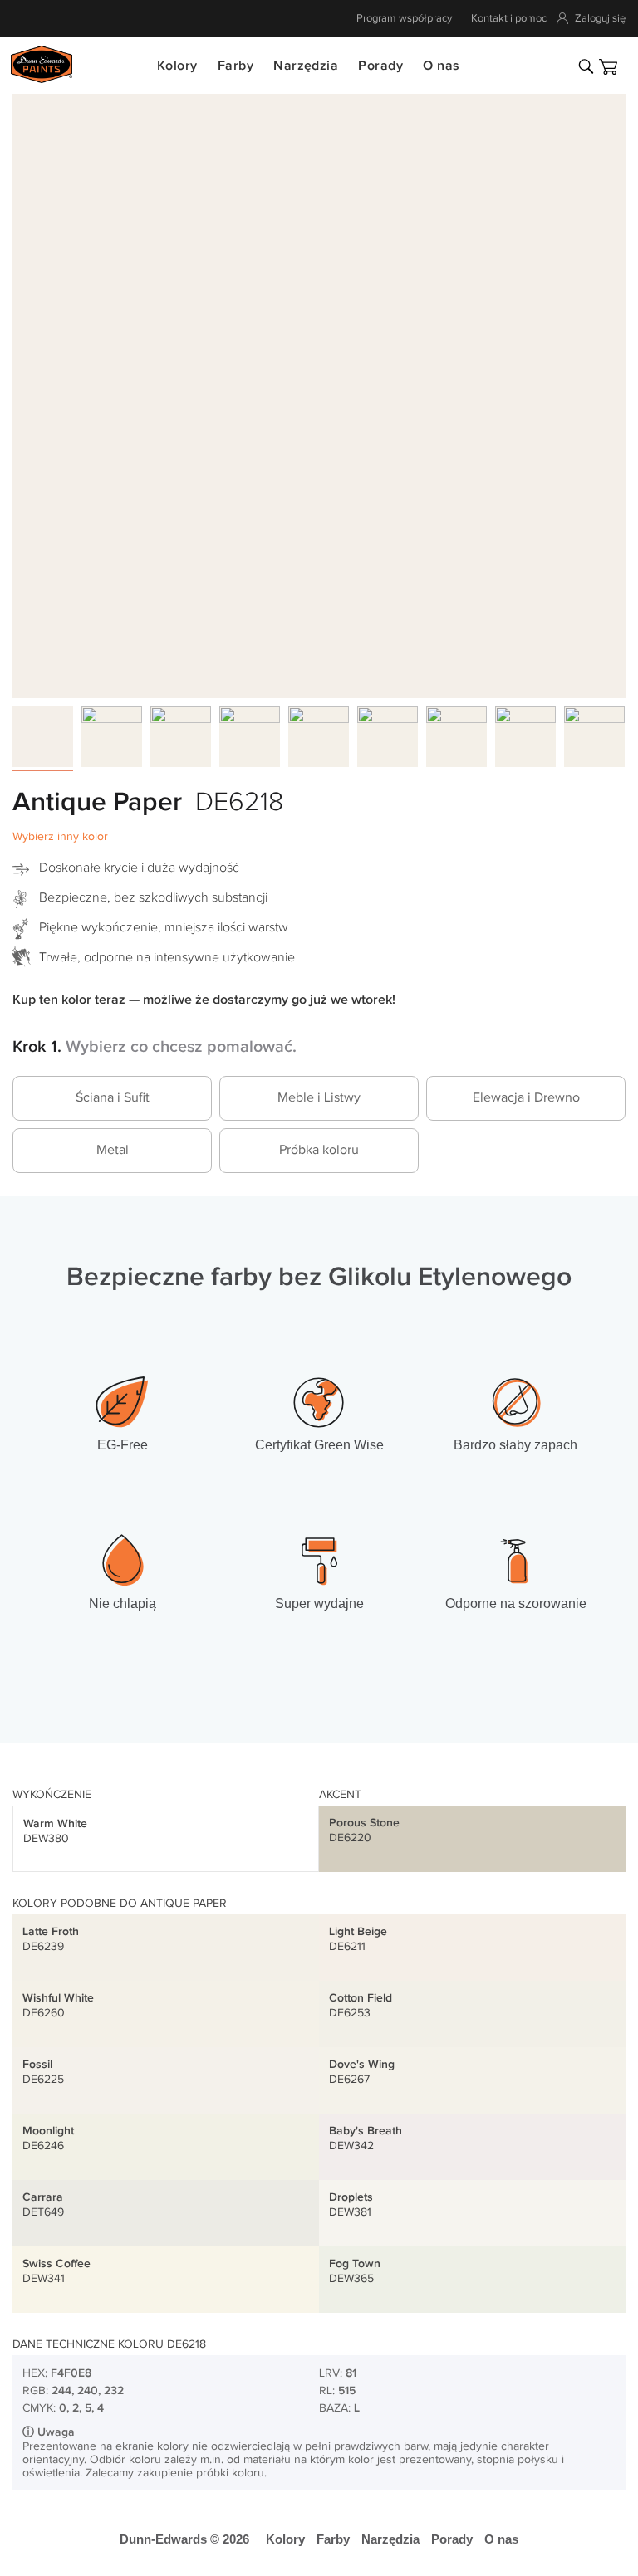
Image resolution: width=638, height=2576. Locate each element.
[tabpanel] (319, 392)
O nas (441, 66)
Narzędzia (306, 66)
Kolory (177, 66)
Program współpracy (404, 18)
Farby (236, 66)
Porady (380, 66)
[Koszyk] (608, 67)
